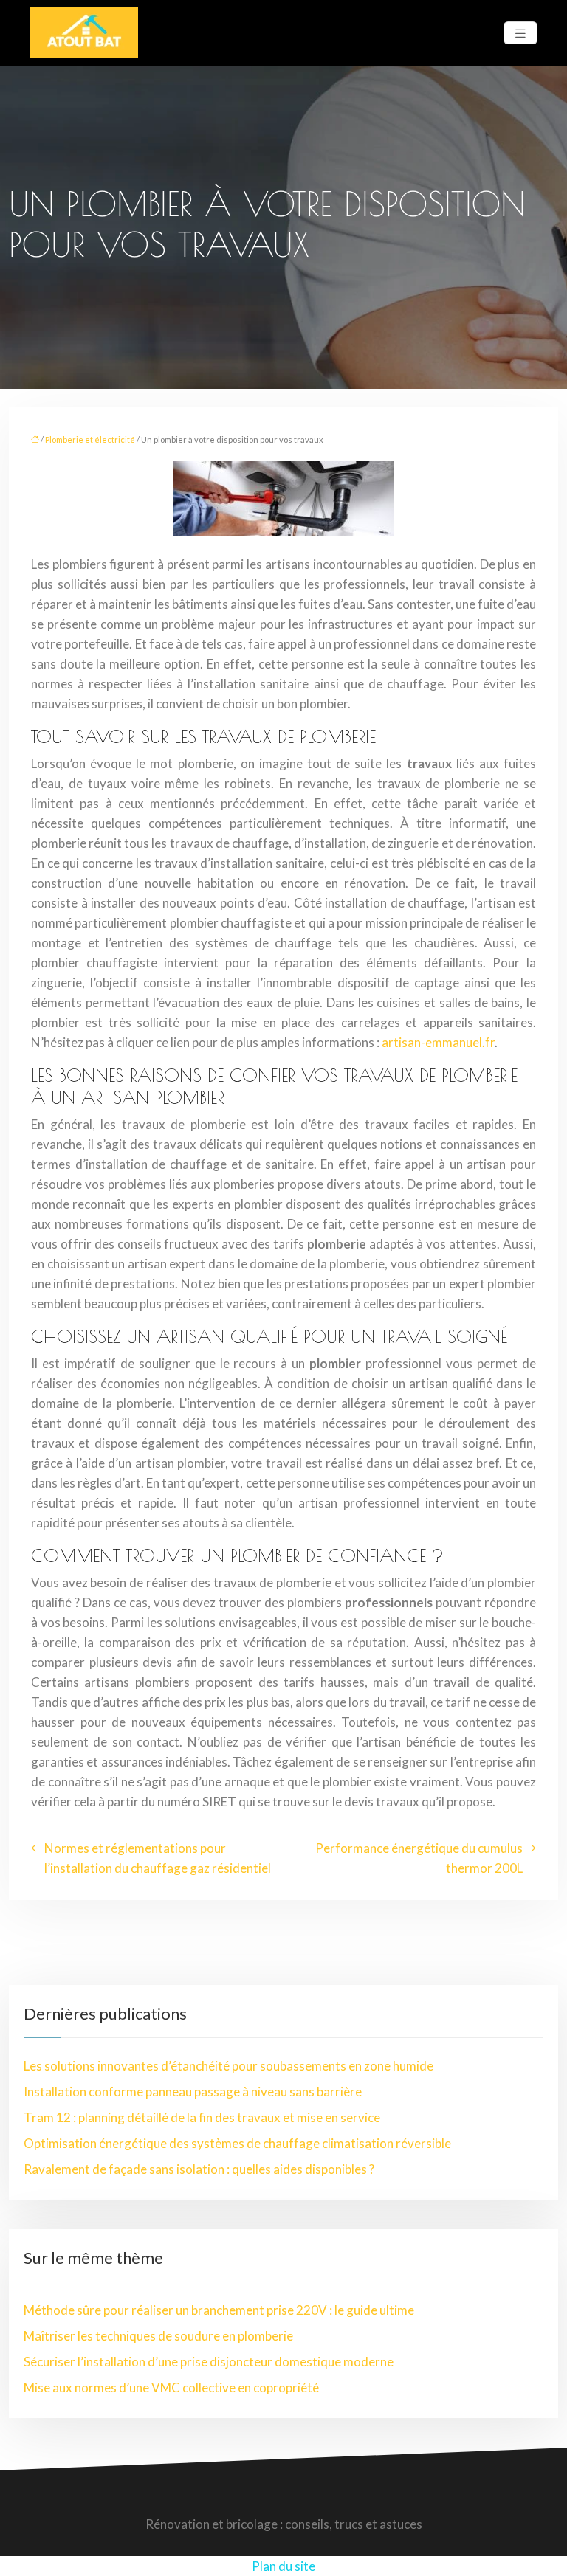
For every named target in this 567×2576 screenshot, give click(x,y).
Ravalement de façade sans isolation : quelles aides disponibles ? (199, 2169)
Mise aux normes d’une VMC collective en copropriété (171, 2387)
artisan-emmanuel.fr (438, 1042)
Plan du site (283, 2566)
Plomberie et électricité (90, 439)
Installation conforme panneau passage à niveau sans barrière (193, 2092)
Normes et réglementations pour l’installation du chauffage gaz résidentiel (158, 1858)
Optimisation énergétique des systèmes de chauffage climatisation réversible (237, 2143)
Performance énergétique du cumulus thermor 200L (419, 1858)
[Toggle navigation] (520, 33)
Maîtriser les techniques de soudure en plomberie (158, 2336)
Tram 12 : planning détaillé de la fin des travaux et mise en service (202, 2117)
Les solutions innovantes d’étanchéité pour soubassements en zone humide (228, 2066)
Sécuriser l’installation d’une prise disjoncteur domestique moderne (209, 2362)
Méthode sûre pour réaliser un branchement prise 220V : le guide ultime (219, 2310)
